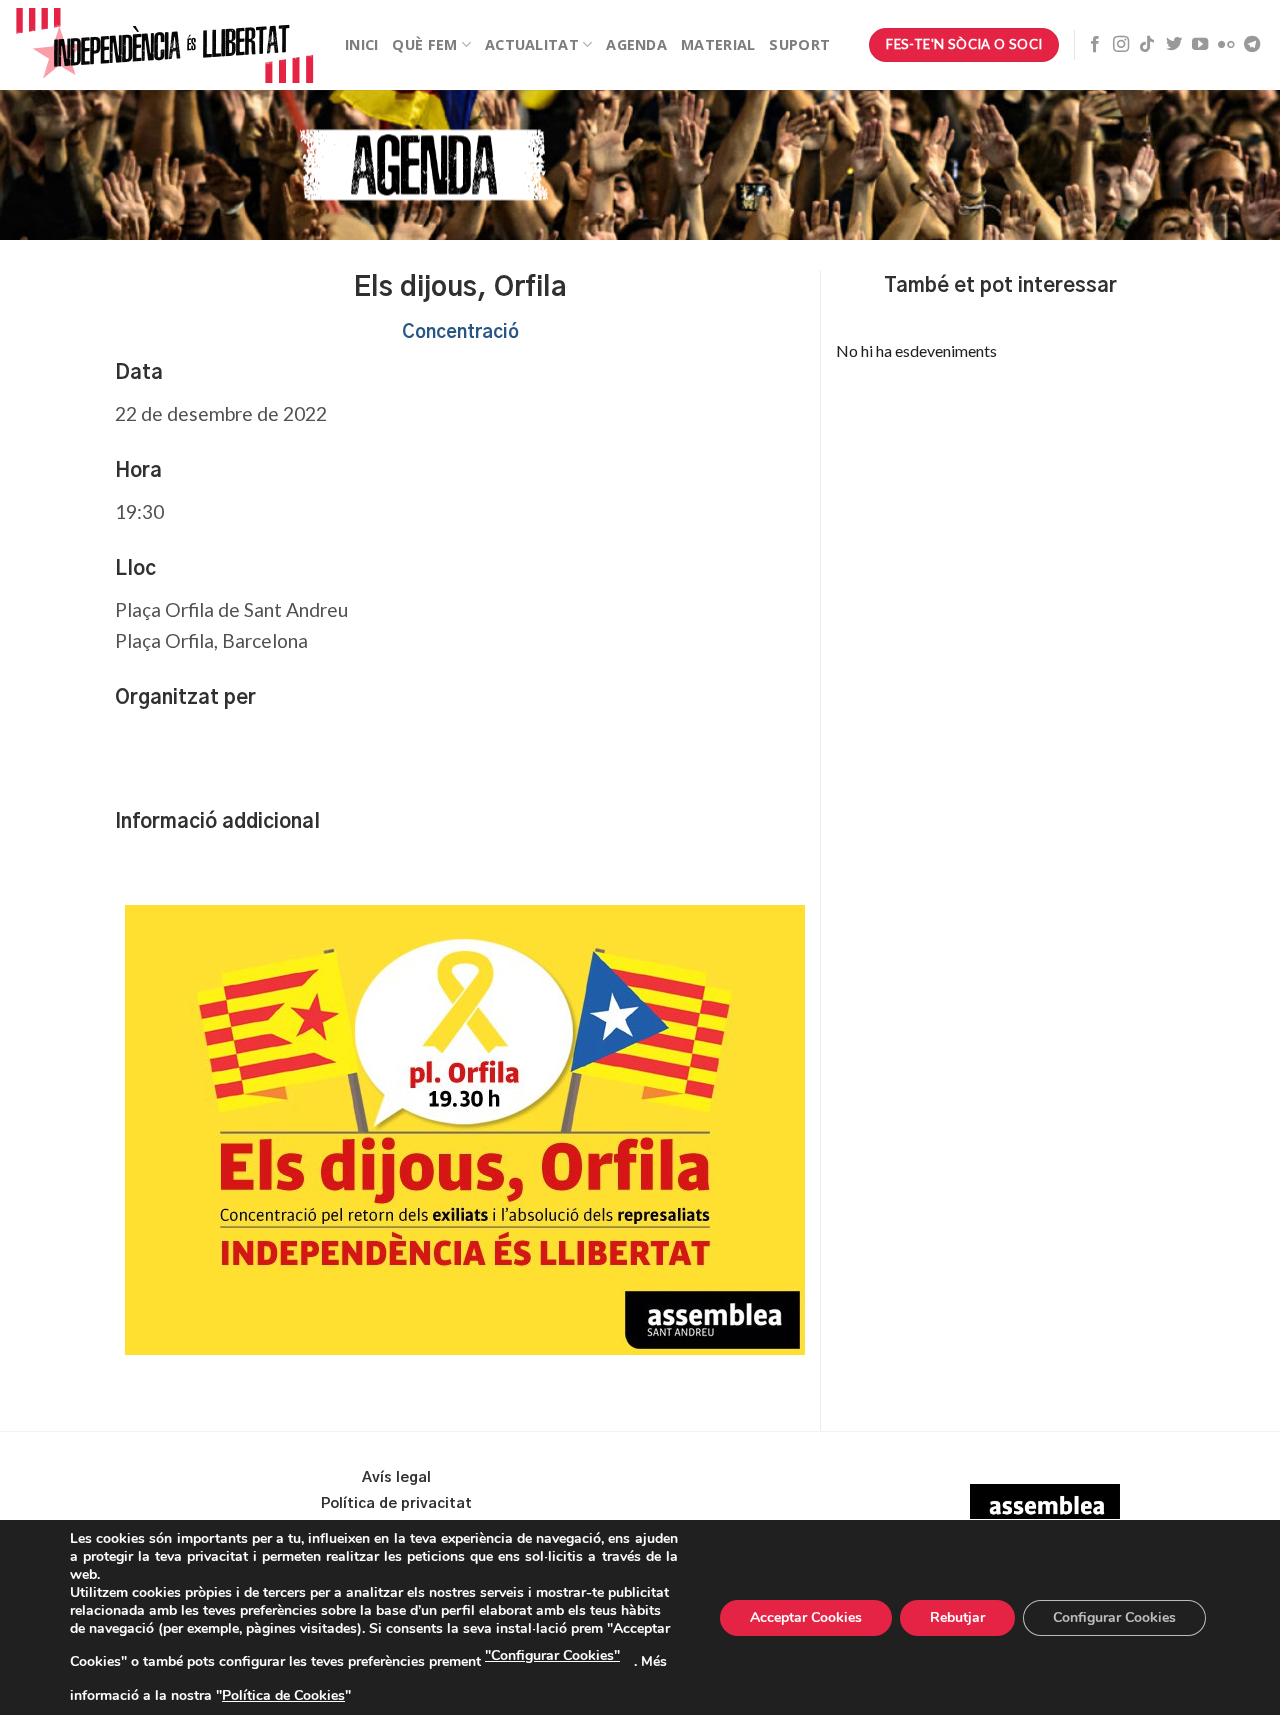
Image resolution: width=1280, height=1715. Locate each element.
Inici (361, 44)
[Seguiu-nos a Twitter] (1174, 45)
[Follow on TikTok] (1147, 45)
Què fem (424, 44)
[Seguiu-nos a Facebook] (1095, 45)
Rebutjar (957, 1617)
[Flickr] (1226, 45)
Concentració (460, 333)
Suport (799, 44)
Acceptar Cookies (806, 1617)
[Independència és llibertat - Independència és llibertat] (165, 45)
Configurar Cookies (1114, 1617)
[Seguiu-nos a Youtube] (1200, 45)
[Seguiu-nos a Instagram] (1121, 45)
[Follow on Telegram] (1252, 45)
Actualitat (532, 44)
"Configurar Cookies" (552, 1655)
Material (718, 44)
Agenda (636, 44)
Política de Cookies (283, 1695)
